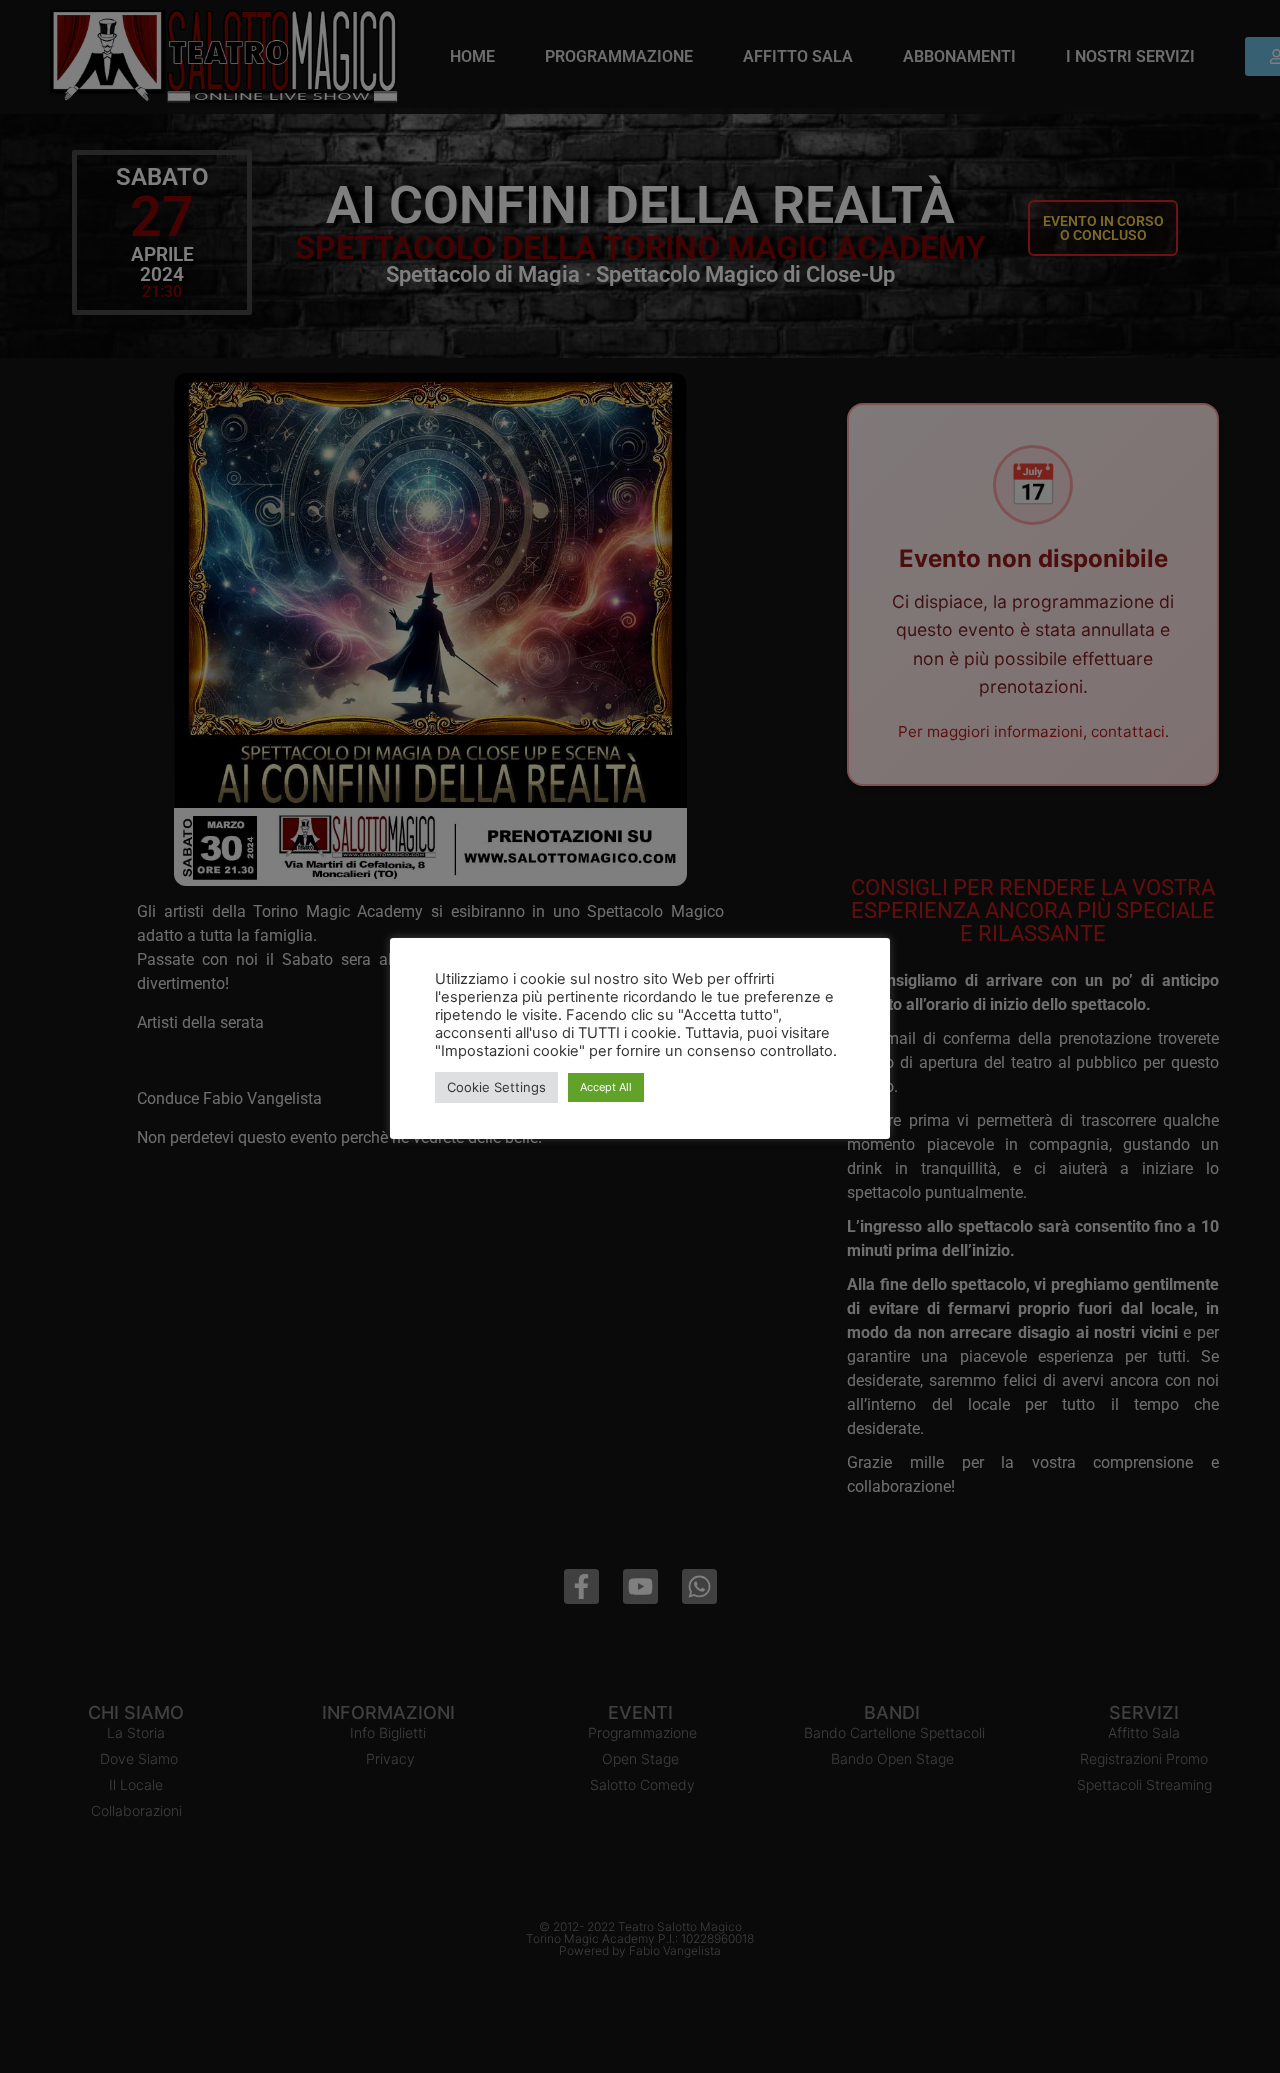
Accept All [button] (606, 1087)
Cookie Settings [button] (496, 1087)
